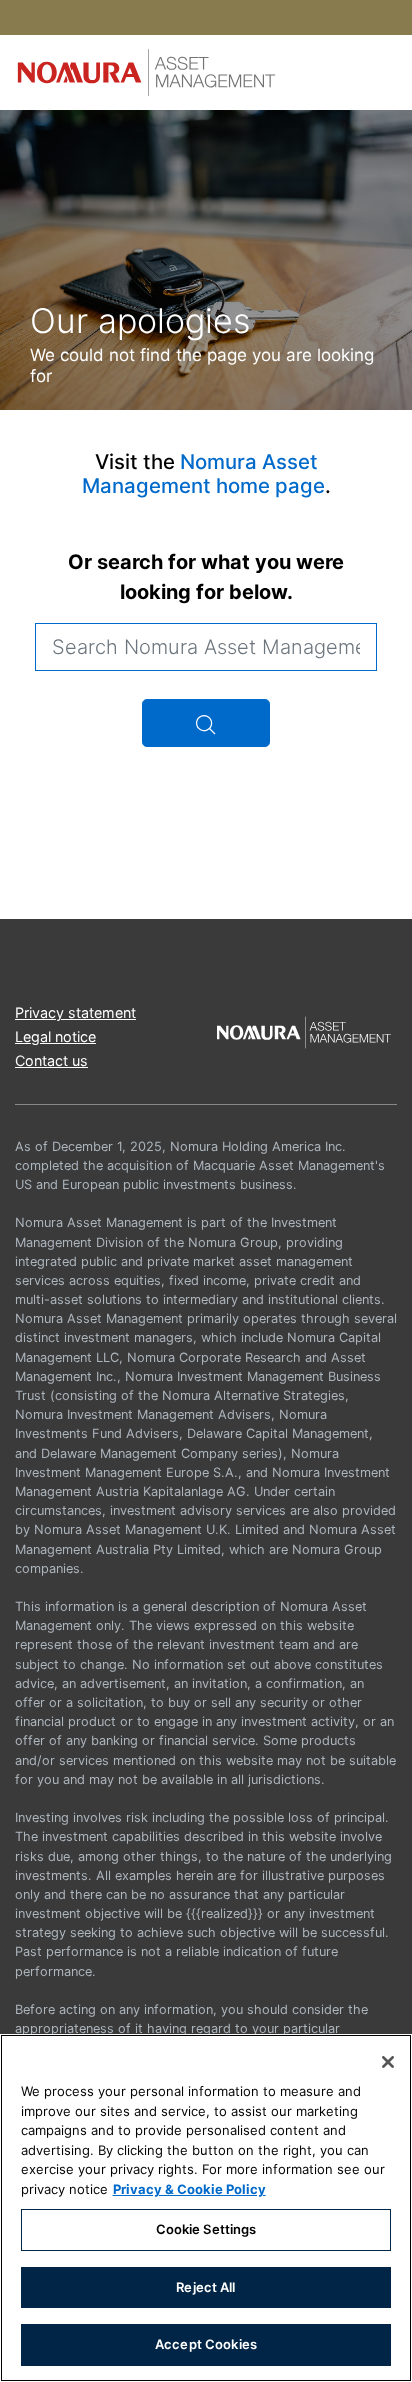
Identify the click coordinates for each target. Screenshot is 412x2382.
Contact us (51, 1060)
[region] (206, 2208)
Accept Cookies (206, 2344)
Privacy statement (75, 1012)
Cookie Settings (206, 2229)
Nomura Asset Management (203, 473)
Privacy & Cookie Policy (189, 2189)
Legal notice (55, 1036)
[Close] (388, 2062)
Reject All (205, 2287)
